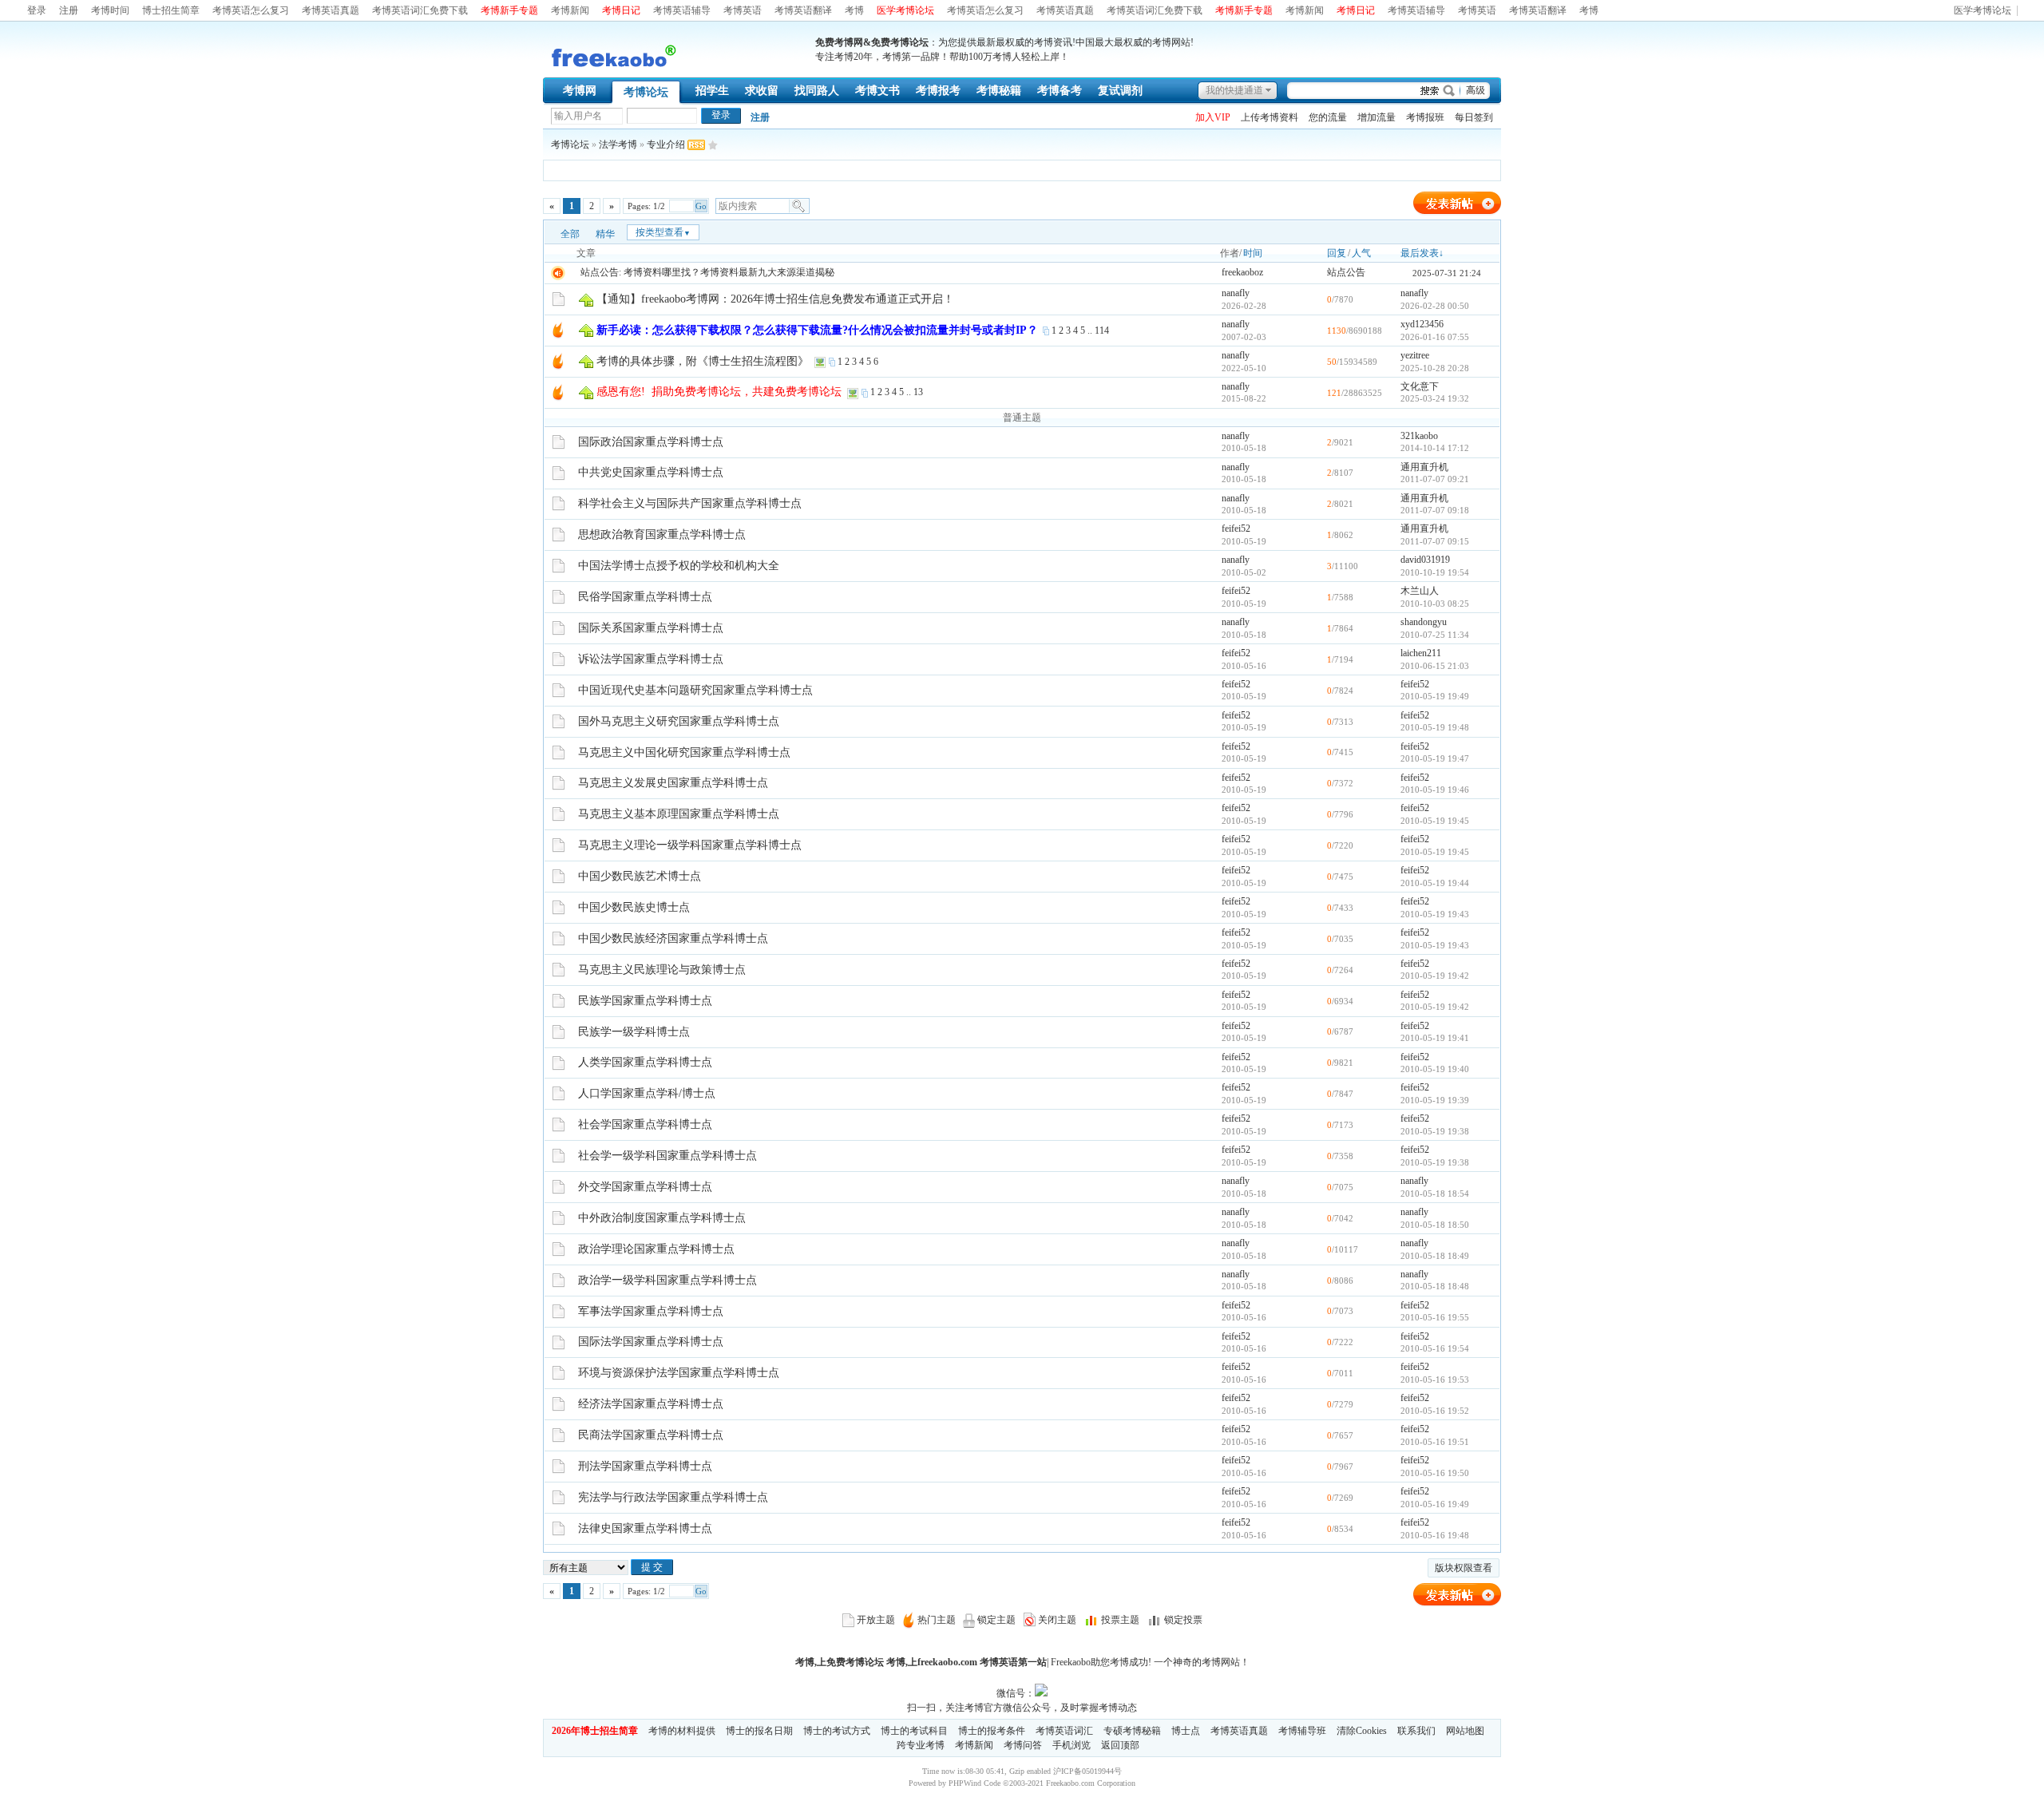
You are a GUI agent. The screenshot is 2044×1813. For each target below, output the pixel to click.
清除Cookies (1362, 1731)
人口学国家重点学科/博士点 (647, 1093)
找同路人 (817, 91)
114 (1102, 331)
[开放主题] (559, 299)
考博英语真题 (331, 10)
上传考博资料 (1270, 117)
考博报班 (1425, 117)
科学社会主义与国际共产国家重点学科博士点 (690, 503)
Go (701, 206)
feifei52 (1236, 528)
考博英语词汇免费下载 (420, 10)
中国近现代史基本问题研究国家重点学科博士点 (695, 690)
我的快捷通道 (1234, 90)
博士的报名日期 (759, 1731)
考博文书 (877, 91)
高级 (1476, 90)
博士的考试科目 (914, 1731)
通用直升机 (1424, 467)
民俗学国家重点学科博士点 (645, 597)
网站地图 (1465, 1731)
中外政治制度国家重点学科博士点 (662, 1218)
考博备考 (1060, 91)
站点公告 (1346, 272)
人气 (1361, 253)
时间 (1253, 253)
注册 (69, 10)
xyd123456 (1422, 324)
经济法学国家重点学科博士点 (651, 1404)
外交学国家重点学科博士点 (645, 1187)
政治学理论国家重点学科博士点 (656, 1249)
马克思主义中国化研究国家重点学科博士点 (684, 752)
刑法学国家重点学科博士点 (645, 1466)
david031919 (1425, 560)
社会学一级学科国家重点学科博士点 (667, 1156)
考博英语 (743, 10)
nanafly (1236, 293)
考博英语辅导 (682, 10)
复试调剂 (1120, 91)
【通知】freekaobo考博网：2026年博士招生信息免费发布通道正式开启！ (775, 299)
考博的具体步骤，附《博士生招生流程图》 (703, 361)
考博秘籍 (999, 91)
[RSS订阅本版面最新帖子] (696, 144)
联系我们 (1416, 1731)
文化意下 (1420, 386)
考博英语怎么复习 (251, 10)
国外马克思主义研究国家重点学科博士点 (679, 721)
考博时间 (110, 10)
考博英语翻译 (803, 10)
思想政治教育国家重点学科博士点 (662, 534)
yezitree (1415, 355)
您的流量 (1328, 117)
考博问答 (1023, 1745)
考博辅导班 (1302, 1731)
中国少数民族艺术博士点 (640, 876)
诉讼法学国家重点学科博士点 (651, 659)
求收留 (762, 91)
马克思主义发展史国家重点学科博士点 (673, 783)
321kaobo (1419, 436)
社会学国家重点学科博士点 (645, 1124)
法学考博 (618, 144)
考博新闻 (570, 10)
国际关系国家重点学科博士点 (651, 628)
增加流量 (1377, 117)
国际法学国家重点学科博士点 (651, 1342)
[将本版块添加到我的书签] (713, 144)
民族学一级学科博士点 (634, 1032)
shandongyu (1424, 622)
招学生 (712, 91)
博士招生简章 (171, 10)
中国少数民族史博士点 (634, 907)
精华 (605, 234)
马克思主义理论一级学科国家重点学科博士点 (690, 845)
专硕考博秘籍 (1132, 1731)
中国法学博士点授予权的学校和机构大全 (679, 566)
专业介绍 (666, 144)
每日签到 (1474, 117)
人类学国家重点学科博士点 (645, 1062)
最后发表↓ (1422, 253)
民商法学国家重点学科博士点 (651, 1435)
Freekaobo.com (1070, 1783)
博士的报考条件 (992, 1731)
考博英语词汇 (1064, 1731)
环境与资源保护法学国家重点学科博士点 (679, 1373)
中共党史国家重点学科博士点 (651, 472)
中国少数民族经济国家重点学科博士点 (673, 938)
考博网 (580, 91)
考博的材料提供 (682, 1731)
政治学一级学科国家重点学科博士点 (667, 1280)
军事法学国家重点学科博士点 (651, 1311)
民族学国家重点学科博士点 (645, 1001)
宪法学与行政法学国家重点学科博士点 (673, 1497)
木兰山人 (1420, 591)
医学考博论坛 (1983, 11)
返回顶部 (1120, 1745)
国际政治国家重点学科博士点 (651, 442)
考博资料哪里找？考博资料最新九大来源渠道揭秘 (729, 272)
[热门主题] (558, 330)
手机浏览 (1072, 1745)
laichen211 (1421, 653)
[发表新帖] (1457, 212)
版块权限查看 (1464, 1568)
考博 (854, 10)
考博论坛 (646, 92)
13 (918, 392)
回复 (1337, 253)
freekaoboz (1242, 272)
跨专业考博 (921, 1745)
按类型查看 (663, 232)
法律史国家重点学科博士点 (645, 1528)
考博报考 (938, 91)
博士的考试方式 (837, 1731)
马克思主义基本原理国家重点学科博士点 (679, 814)
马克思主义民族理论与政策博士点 (662, 970)
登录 (37, 10)
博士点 (1186, 1731)
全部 (570, 234)
